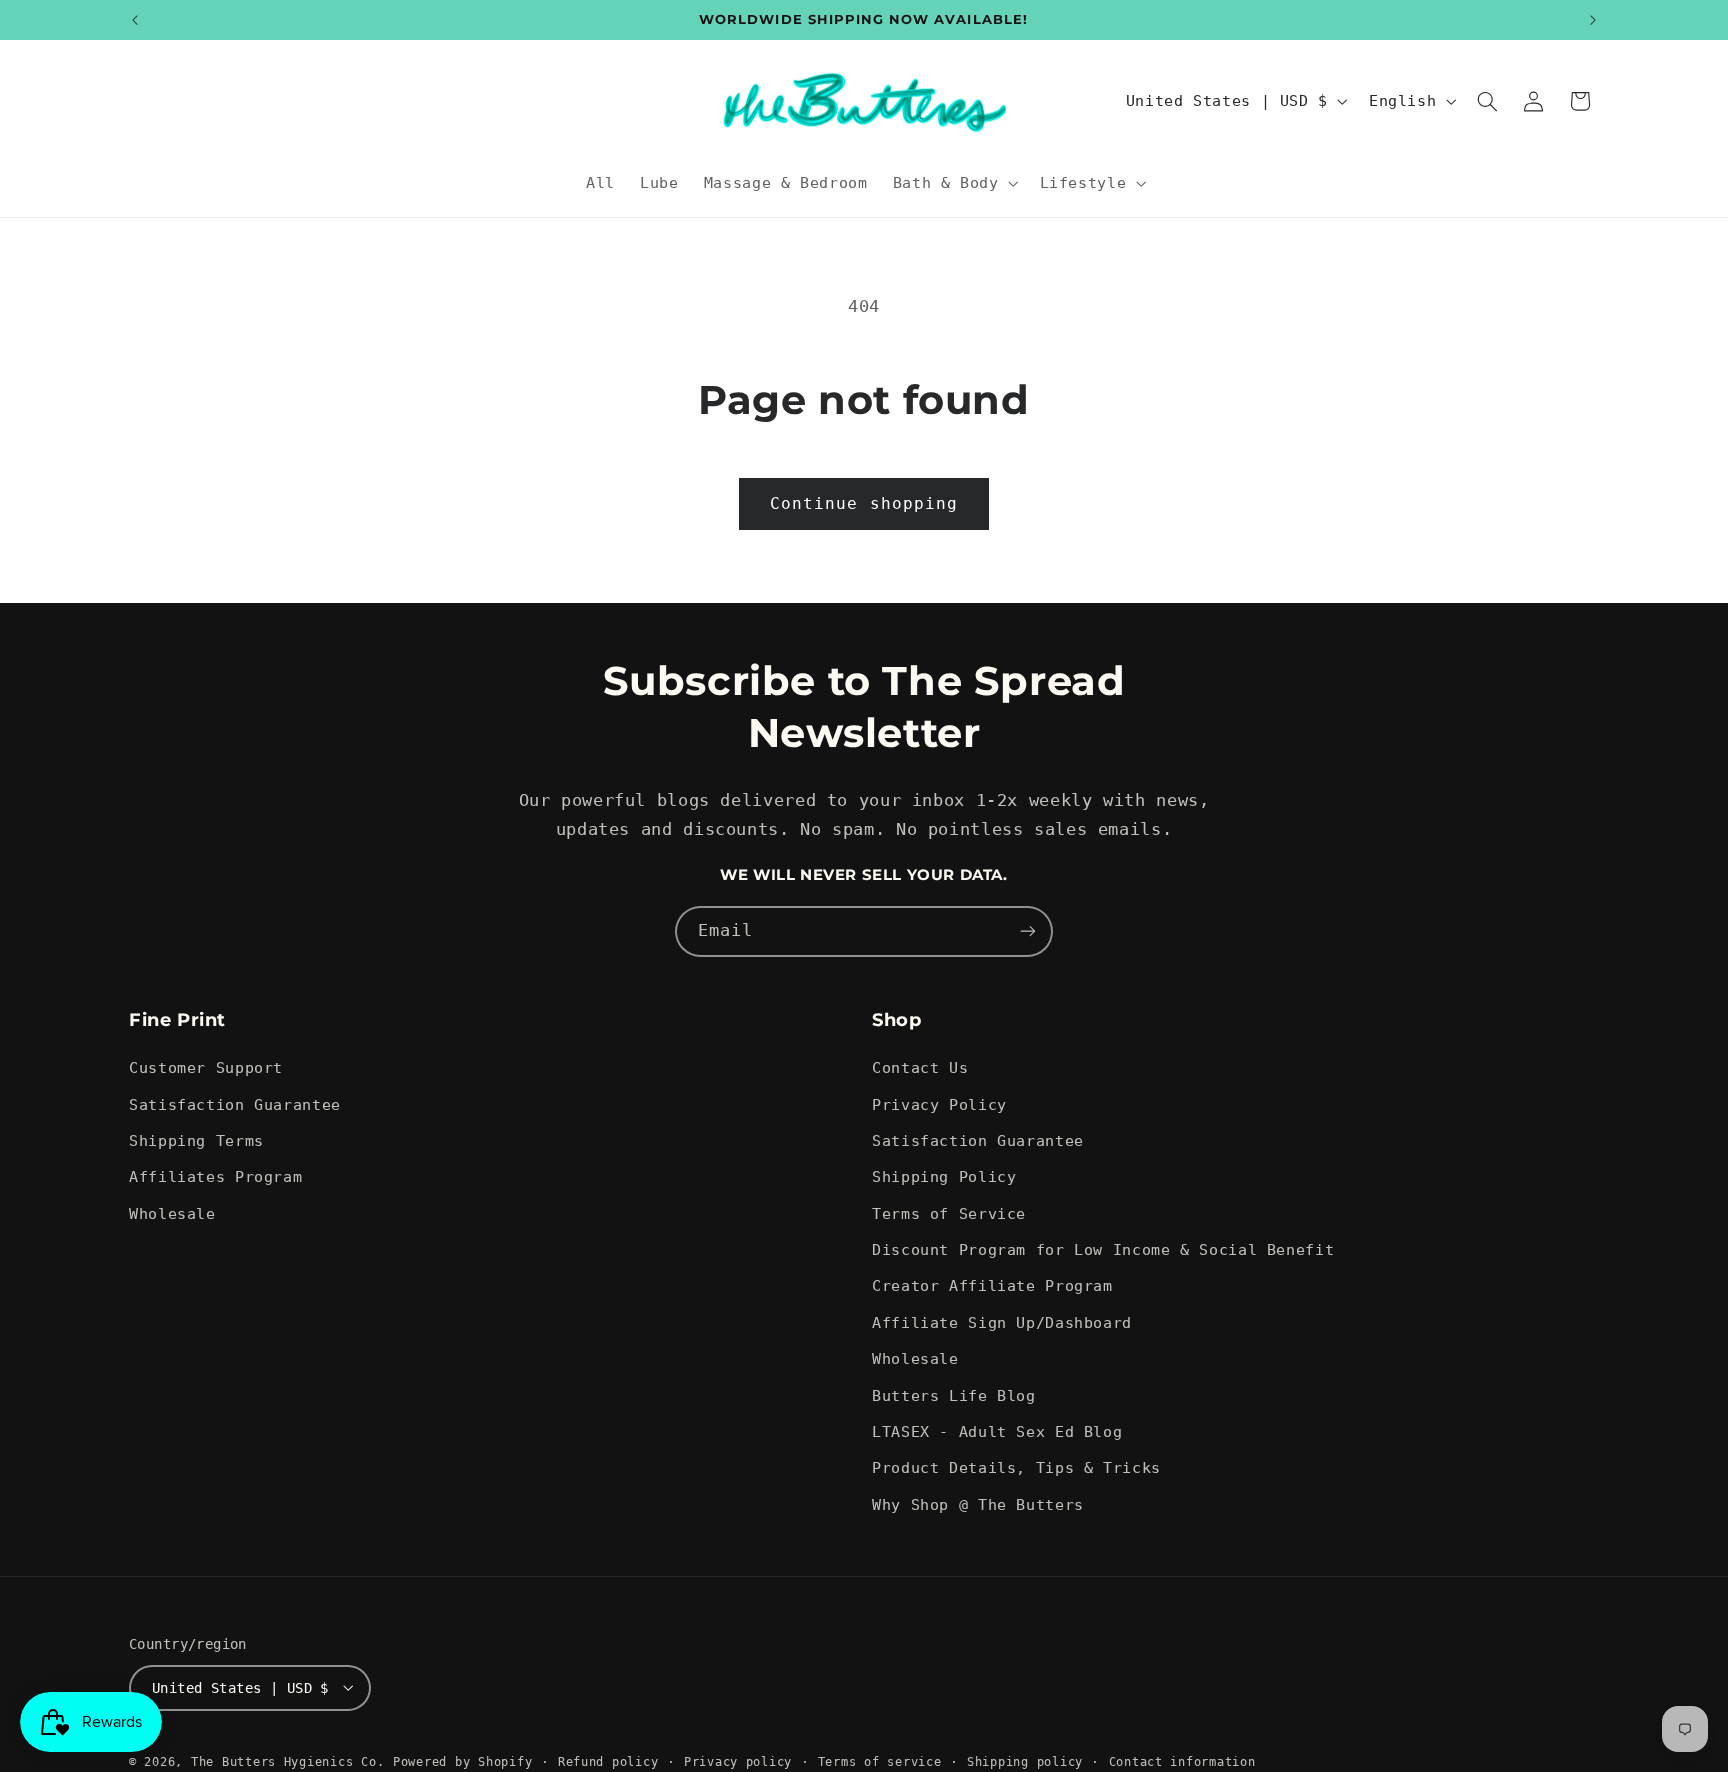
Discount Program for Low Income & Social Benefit (1103, 1249)
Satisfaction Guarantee (235, 1104)
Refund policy (608, 1761)
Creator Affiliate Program (992, 1286)
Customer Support (206, 1067)
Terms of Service (949, 1213)
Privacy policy (738, 1761)
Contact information (1182, 1761)
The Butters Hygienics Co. (287, 1761)
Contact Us (920, 1067)
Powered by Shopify (462, 1761)
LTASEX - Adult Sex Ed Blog (997, 1431)
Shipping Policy (944, 1177)
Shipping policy (1025, 1761)
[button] (953, 183)
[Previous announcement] (135, 20)
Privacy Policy (939, 1104)
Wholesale (172, 1213)
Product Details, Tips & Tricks (1016, 1468)
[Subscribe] (1028, 931)
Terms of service (880, 1761)
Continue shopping (864, 503)
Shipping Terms (196, 1140)
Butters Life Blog (954, 1395)
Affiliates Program (215, 1177)
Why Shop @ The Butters (978, 1504)
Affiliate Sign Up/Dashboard (1002, 1322)
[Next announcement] (1593, 20)
